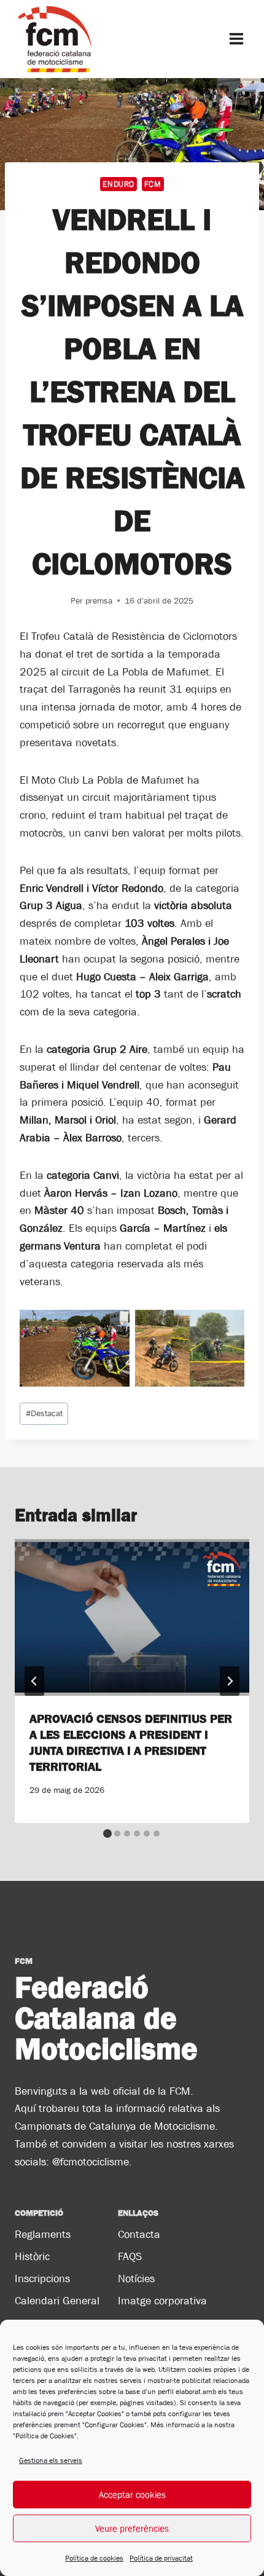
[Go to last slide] (34, 1681)
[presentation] (132, 1617)
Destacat (44, 1413)
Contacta (139, 2234)
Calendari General (57, 2301)
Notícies (136, 2279)
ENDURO (118, 184)
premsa (99, 601)
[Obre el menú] (236, 39)
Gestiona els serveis (51, 2460)
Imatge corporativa (162, 2301)
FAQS (130, 2256)
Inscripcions (42, 2279)
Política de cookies (94, 2558)
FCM (153, 184)
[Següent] (230, 1681)
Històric (32, 2256)
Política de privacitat (161, 2558)
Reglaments (43, 2234)
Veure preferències (132, 2528)
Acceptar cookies (132, 2495)
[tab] (107, 1834)
